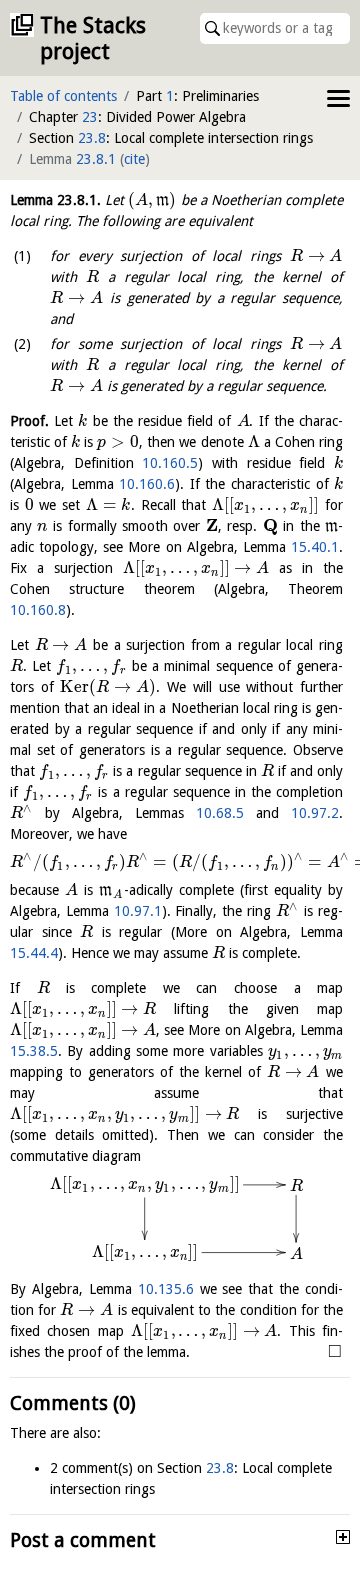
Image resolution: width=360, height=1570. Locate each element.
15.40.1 (315, 547)
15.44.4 (34, 953)
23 (90, 117)
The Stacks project (93, 38)
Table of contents (63, 96)
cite (134, 159)
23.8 (92, 138)
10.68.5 (220, 813)
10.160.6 (147, 484)
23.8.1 (96, 159)
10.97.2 (315, 813)
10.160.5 (170, 463)
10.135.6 (166, 1289)
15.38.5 (34, 1051)
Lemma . (55, 200)
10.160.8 (38, 610)
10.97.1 (138, 911)
